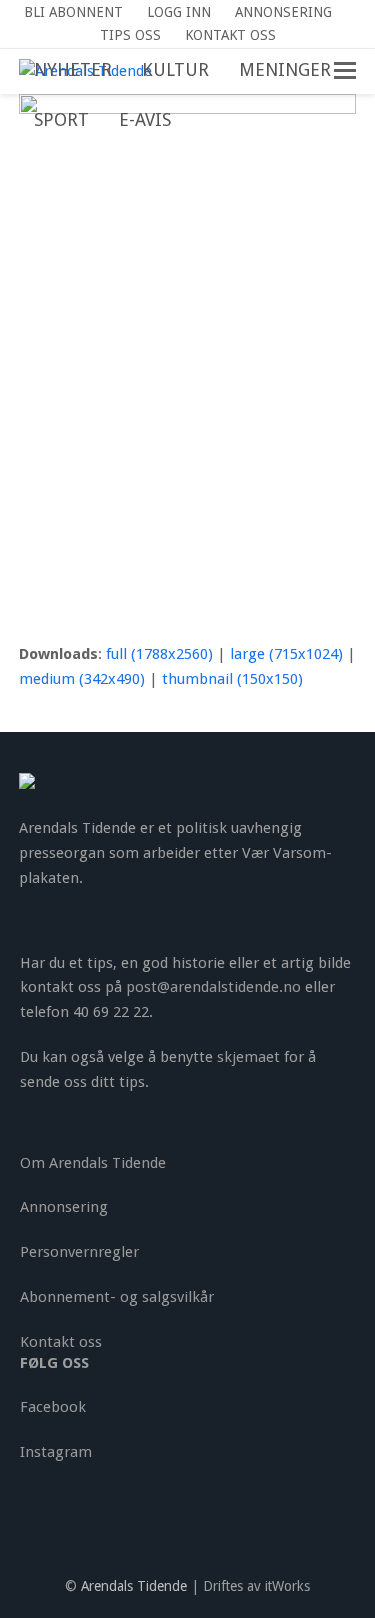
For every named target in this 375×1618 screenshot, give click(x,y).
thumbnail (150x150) (232, 679)
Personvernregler (79, 1252)
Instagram (56, 1452)
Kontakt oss (61, 1342)
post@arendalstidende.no (213, 987)
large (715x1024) (286, 654)
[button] (201, 121)
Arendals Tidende (134, 1586)
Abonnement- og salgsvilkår (117, 1297)
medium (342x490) (82, 679)
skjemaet (248, 1057)
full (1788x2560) (159, 654)
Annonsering (64, 1207)
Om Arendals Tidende (93, 1163)
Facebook (53, 1407)
